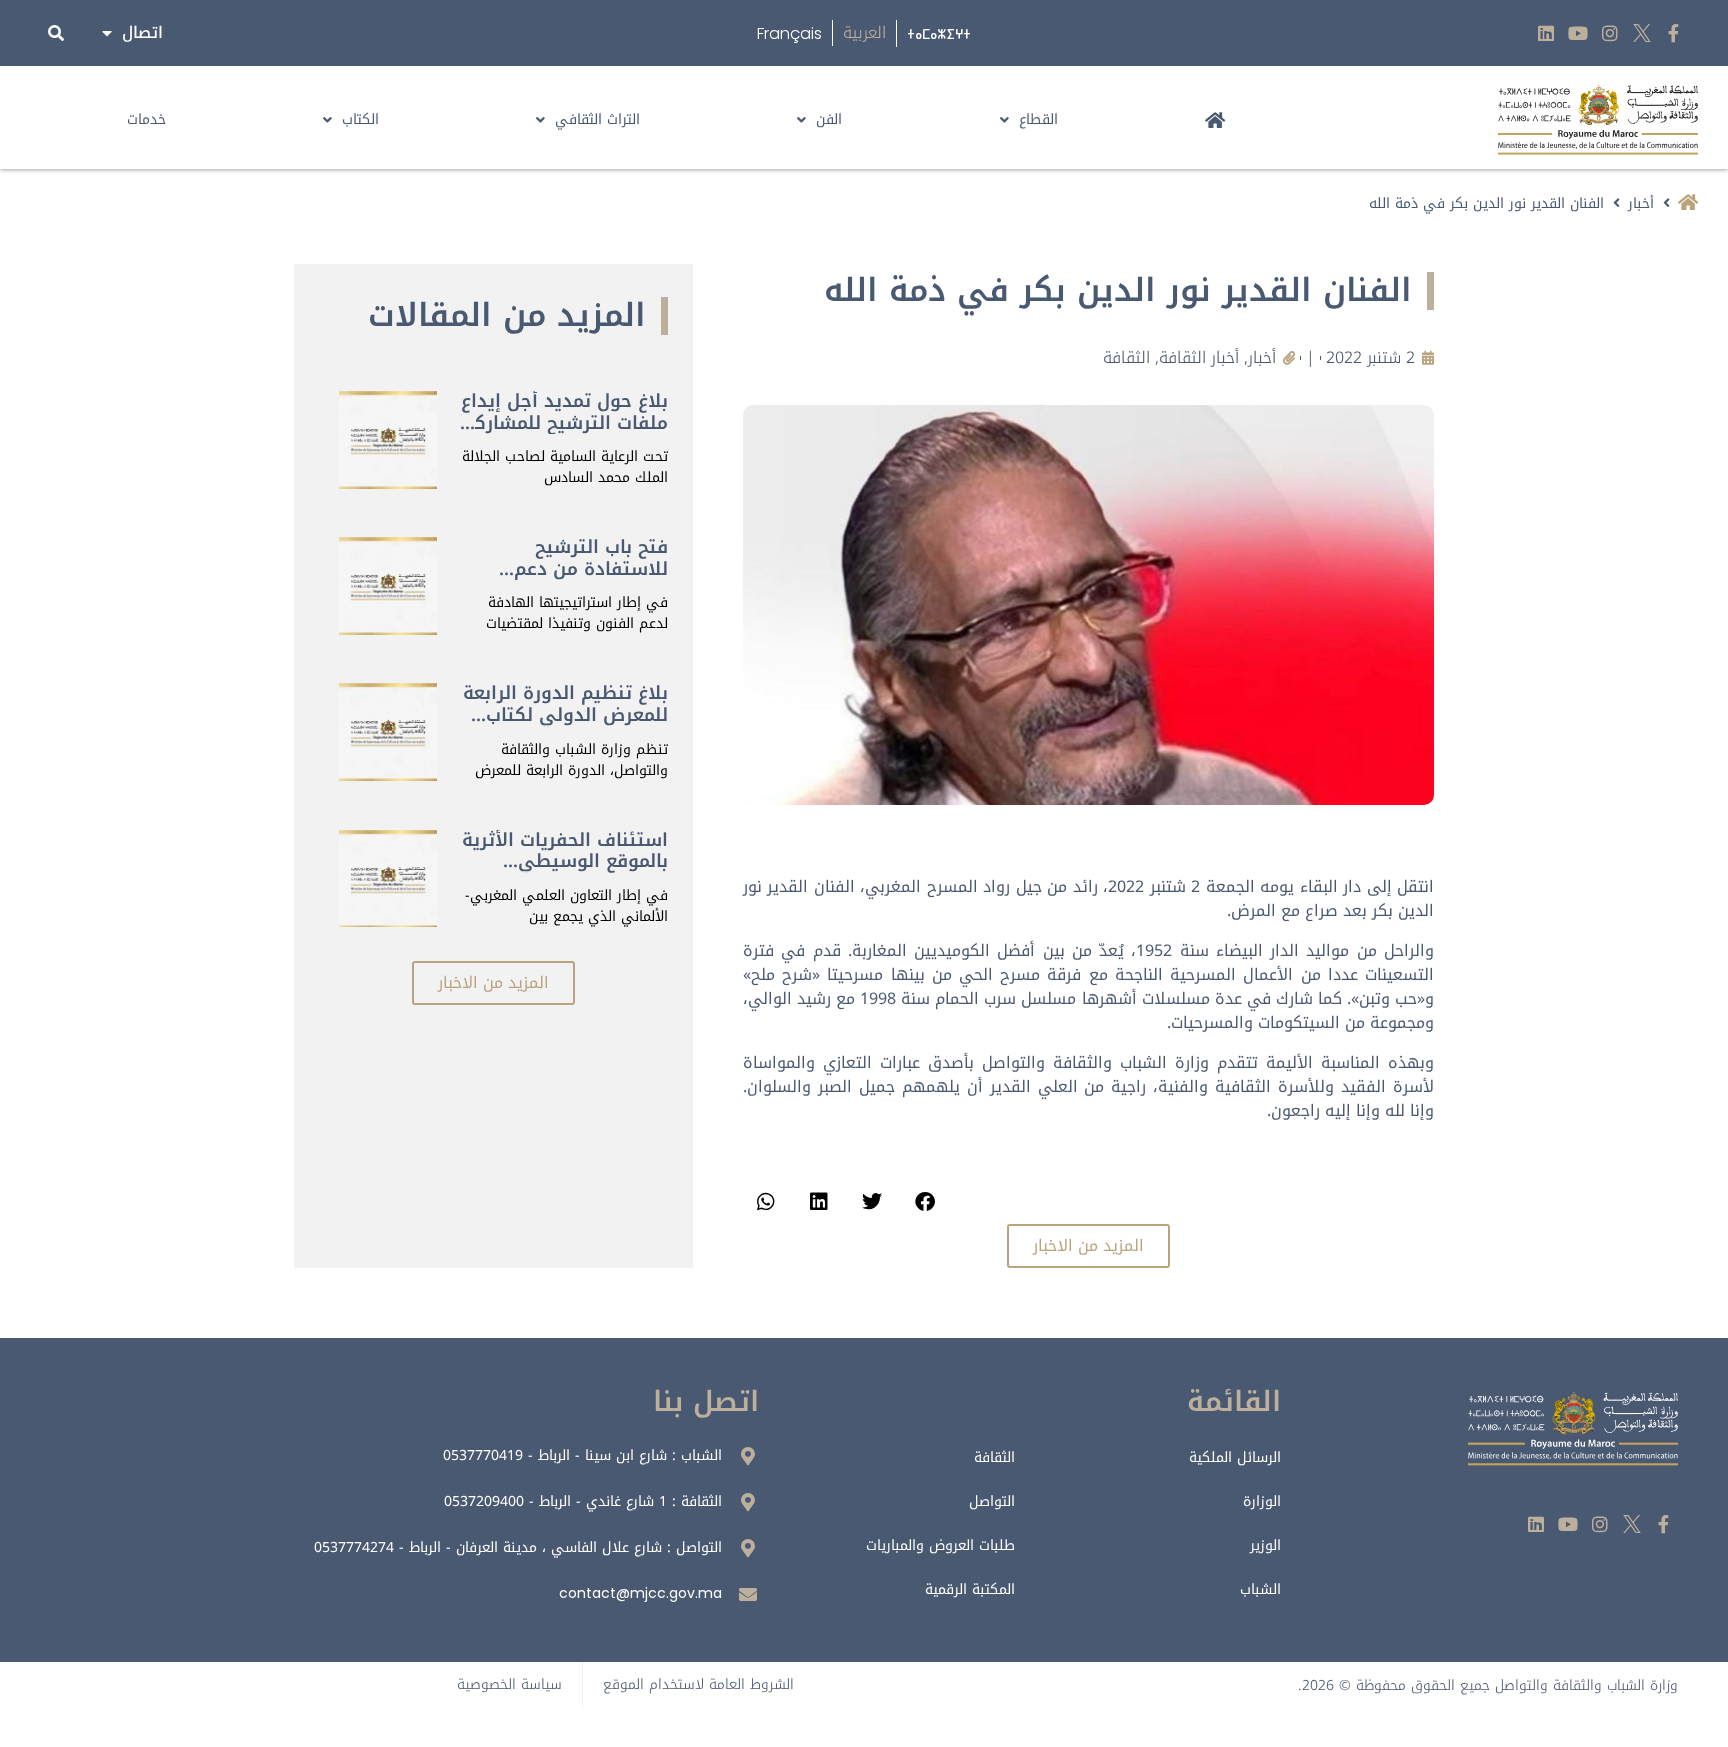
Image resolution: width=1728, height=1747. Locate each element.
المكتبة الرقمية (970, 1589)
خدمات (146, 119)
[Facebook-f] (1673, 33)
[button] (924, 1201)
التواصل (992, 1501)
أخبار (1641, 203)
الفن (829, 119)
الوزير (1265, 1545)
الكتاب (360, 119)
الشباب (1260, 1589)
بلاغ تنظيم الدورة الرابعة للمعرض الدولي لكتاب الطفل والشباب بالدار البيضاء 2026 (565, 725)
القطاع (1038, 119)
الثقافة (1126, 357)
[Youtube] (1578, 33)
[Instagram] (1610, 33)
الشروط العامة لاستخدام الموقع (698, 1684)
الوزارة (1262, 1501)
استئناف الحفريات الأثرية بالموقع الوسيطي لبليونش (565, 861)
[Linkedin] (1546, 33)
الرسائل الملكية (1235, 1457)
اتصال (142, 32)
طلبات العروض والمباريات (940, 1545)
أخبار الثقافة (1199, 357)
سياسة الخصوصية (509, 1684)
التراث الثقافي (597, 119)
